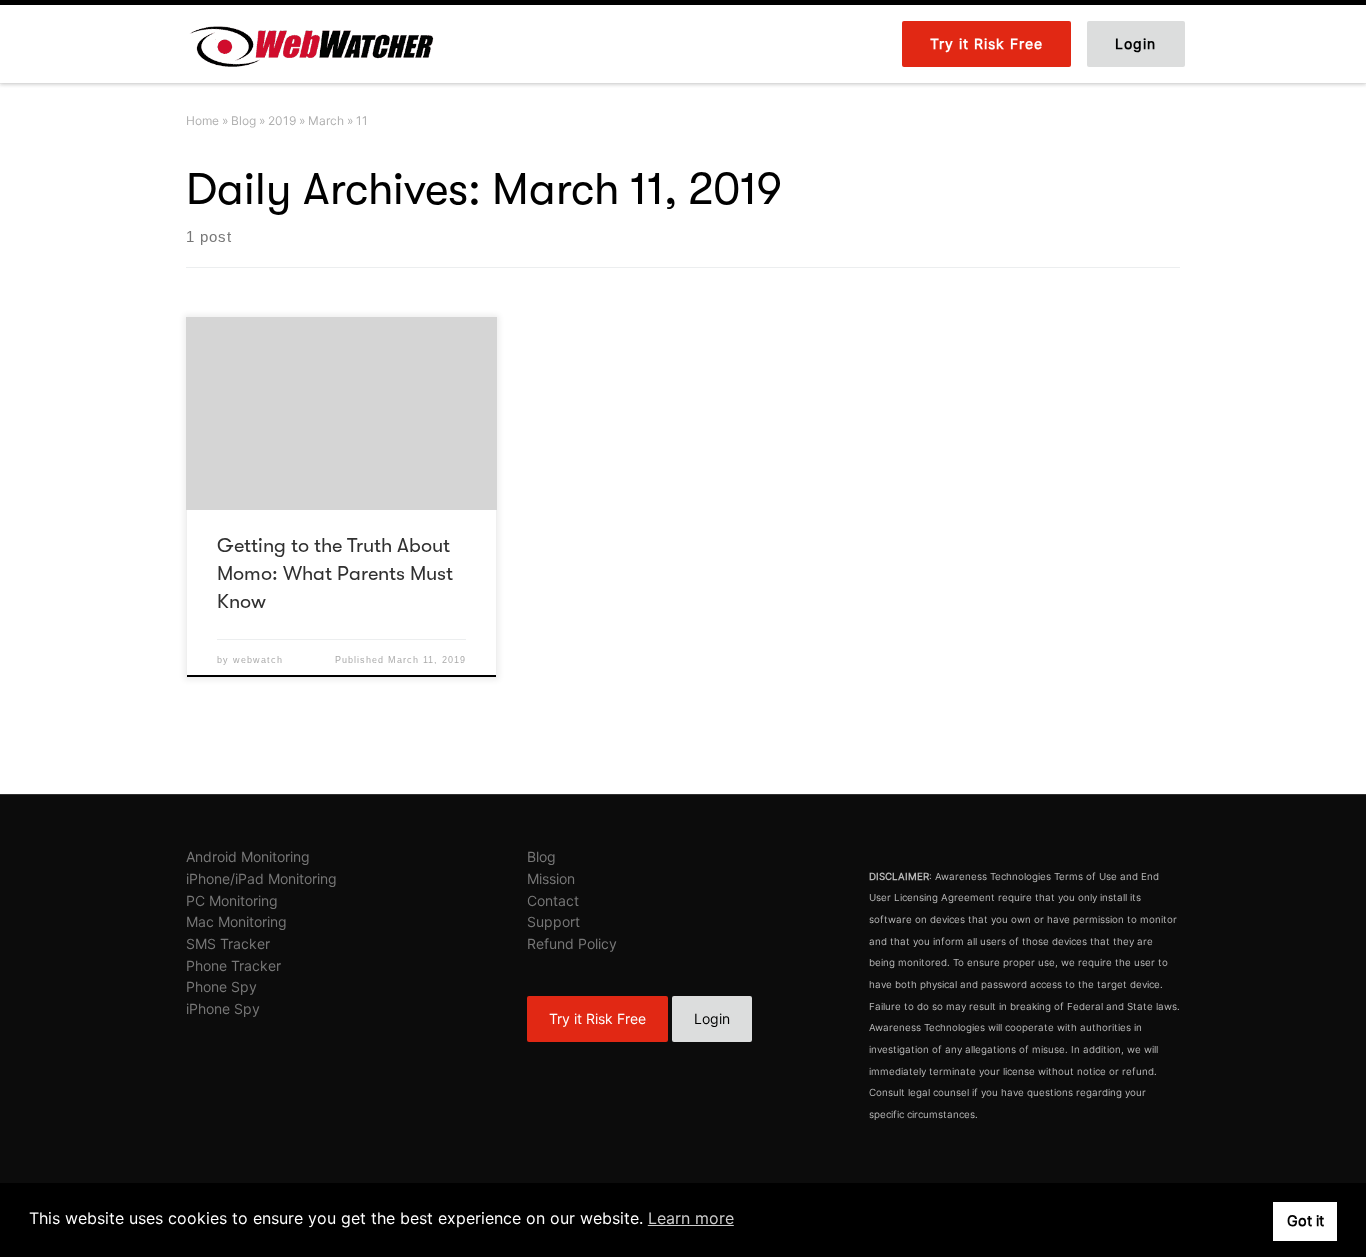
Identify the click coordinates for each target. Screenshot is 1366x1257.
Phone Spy (221, 986)
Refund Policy (572, 943)
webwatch (258, 660)
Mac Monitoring (236, 921)
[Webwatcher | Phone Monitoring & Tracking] (311, 42)
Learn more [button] (691, 1218)
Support (553, 921)
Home (202, 120)
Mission (551, 878)
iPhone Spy (223, 1008)
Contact (553, 900)
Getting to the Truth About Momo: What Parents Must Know (335, 573)
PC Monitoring (232, 900)
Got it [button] (1305, 1220)
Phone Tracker (233, 965)
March (326, 120)
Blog (243, 120)
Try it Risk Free (597, 1018)
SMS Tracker (228, 943)
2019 (282, 120)
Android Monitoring (248, 856)
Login (712, 1018)
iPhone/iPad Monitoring (261, 878)
